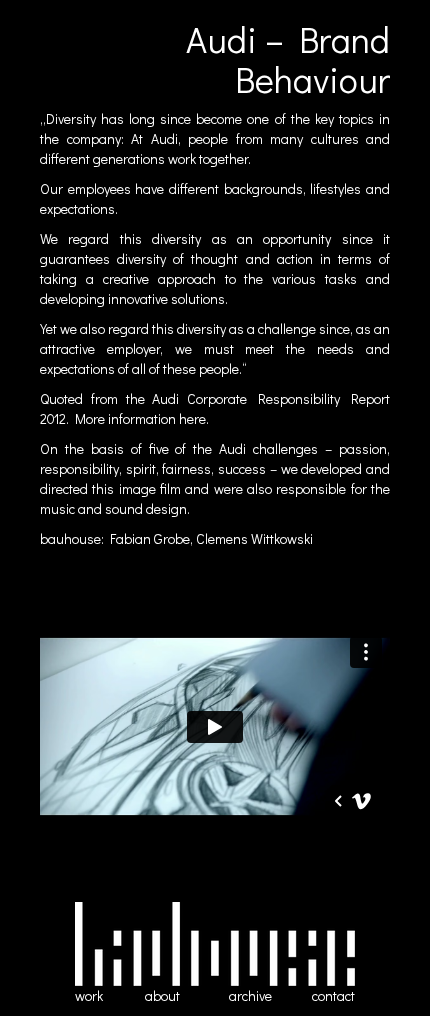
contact (333, 995)
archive (250, 995)
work (89, 995)
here (192, 418)
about (162, 995)
